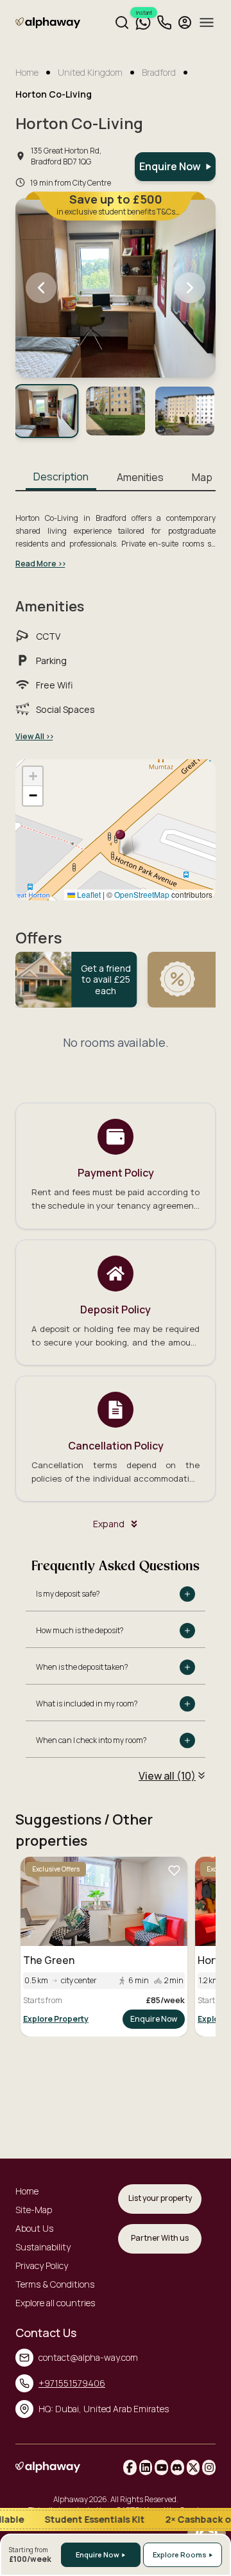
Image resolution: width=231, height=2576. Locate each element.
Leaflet (88, 894)
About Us (34, 2228)
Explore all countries (55, 2303)
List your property (160, 2198)
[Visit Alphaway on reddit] (177, 2467)
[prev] (41, 288)
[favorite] (174, 1870)
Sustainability (43, 2247)
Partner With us (160, 2238)
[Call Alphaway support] (164, 22)
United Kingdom (90, 72)
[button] (120, 841)
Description (61, 477)
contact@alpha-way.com (88, 2357)
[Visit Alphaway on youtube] (161, 2467)
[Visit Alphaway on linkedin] (146, 2467)
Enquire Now (154, 2019)
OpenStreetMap (142, 894)
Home (27, 72)
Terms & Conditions (55, 2284)
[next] (190, 288)
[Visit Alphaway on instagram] (209, 2467)
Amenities (140, 477)
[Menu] (207, 22)
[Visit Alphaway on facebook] (130, 2467)
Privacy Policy (42, 2265)
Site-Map (34, 2210)
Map (202, 477)
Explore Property (56, 2019)
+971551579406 (72, 2383)
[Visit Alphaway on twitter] (193, 2467)
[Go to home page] (48, 25)
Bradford (159, 72)
